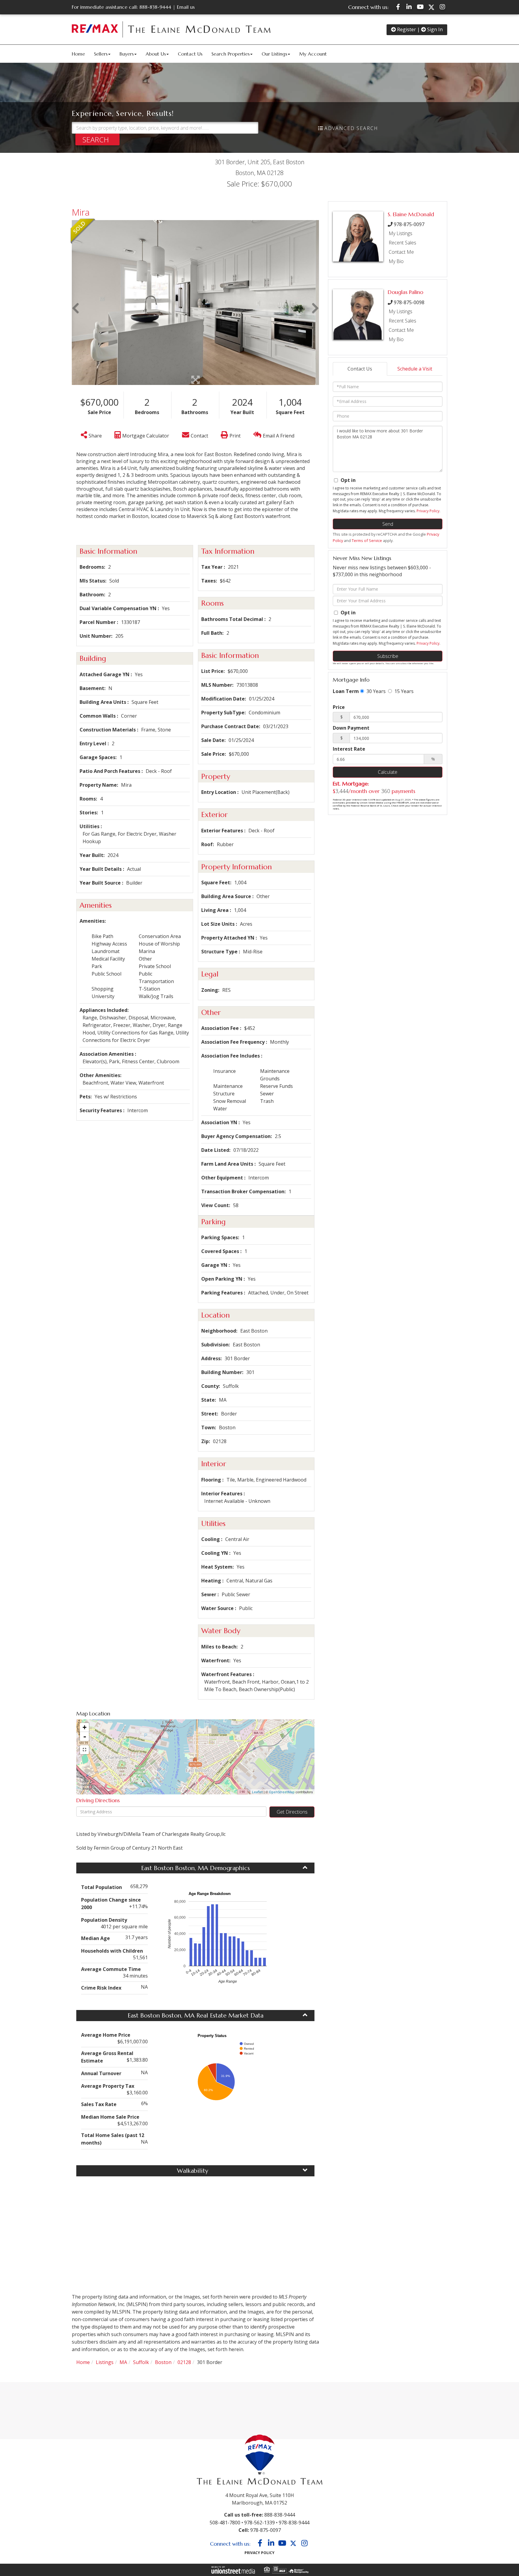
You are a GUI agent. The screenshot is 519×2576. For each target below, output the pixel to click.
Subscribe (388, 656)
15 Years (403, 691)
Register (406, 29)
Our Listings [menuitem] (274, 54)
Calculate (388, 772)
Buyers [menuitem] (127, 54)
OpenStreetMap (282, 1792)
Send (388, 524)
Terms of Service (367, 540)
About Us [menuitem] (156, 54)
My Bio (396, 261)
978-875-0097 (409, 224)
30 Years (375, 691)
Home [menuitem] (78, 54)
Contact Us (360, 369)
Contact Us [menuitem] (190, 54)
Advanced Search (351, 128)
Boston (163, 2362)
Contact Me (401, 252)
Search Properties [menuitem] (231, 54)
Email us (186, 7)
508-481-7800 (225, 2523)
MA (123, 2362)
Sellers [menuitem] (101, 54)
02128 (184, 2362)
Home (83, 2362)
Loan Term (346, 691)
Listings (105, 2362)
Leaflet (257, 1792)
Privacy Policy (428, 511)
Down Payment (351, 728)
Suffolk (141, 2362)
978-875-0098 (409, 302)
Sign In (434, 29)
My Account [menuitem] (313, 54)
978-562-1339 (259, 2523)
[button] (97, 139)
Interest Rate (349, 749)
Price (339, 707)
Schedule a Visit (415, 369)
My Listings (401, 233)
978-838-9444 (294, 2523)
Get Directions (292, 1812)
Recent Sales (402, 243)
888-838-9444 (155, 7)
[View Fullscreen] (84, 1750)
